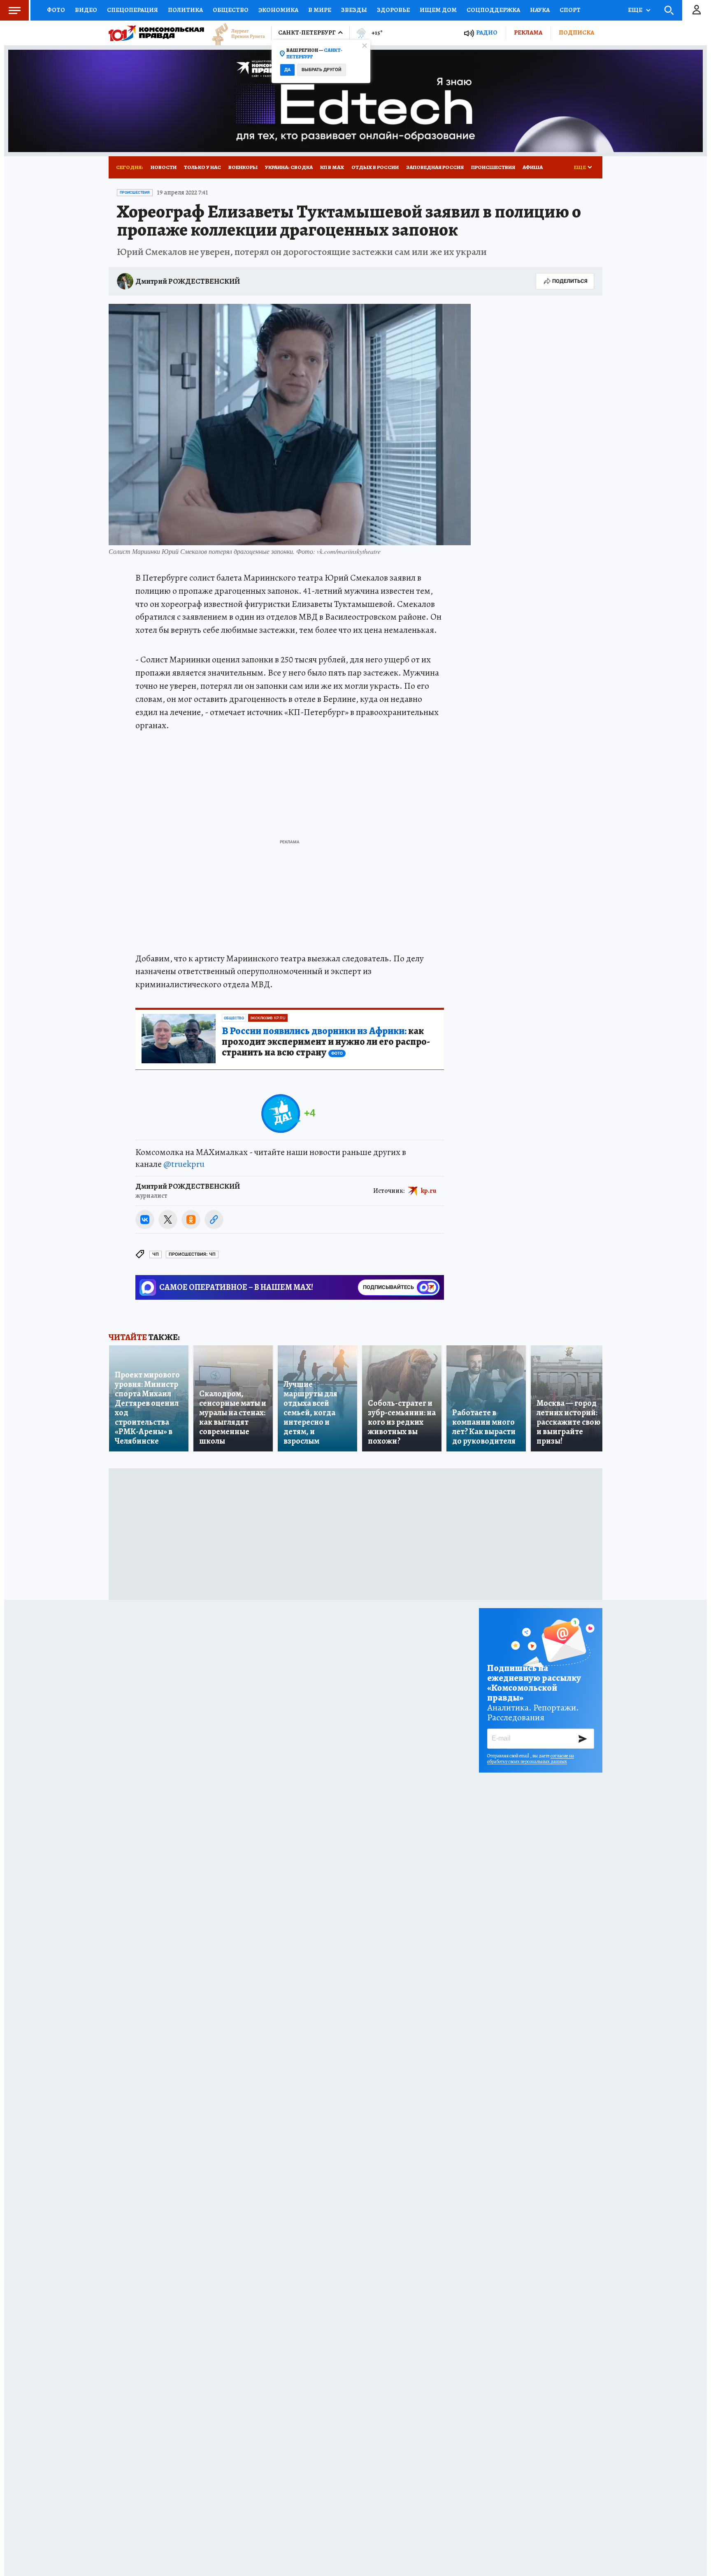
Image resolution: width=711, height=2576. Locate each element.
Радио (487, 33)
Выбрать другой (322, 70)
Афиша (533, 167)
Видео (86, 10)
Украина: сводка (289, 167)
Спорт (570, 10)
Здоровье (393, 10)
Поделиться (570, 281)
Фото (56, 10)
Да (287, 70)
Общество (231, 10)
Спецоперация (132, 10)
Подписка (576, 32)
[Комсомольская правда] (156, 33)
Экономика (278, 10)
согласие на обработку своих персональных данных (531, 1759)
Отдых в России (375, 167)
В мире (320, 10)
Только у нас (202, 167)
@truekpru (184, 1164)
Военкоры (243, 167)
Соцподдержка (493, 10)
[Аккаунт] (697, 10)
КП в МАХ (332, 167)
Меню (14, 10)
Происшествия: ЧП (192, 1254)
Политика (185, 10)
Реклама (528, 32)
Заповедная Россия (435, 167)
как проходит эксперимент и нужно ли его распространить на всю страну (326, 1042)
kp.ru (429, 1191)
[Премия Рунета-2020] (235, 33)
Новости (164, 167)
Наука (540, 10)
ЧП (156, 1254)
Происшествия (493, 167)
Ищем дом (438, 10)
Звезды (354, 10)
